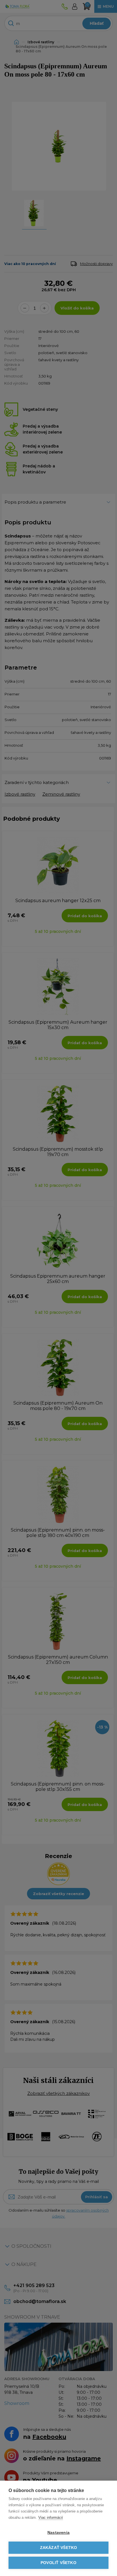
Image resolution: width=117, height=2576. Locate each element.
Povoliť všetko (58, 2563)
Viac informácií (51, 2517)
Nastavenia (58, 2533)
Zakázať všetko (59, 2548)
